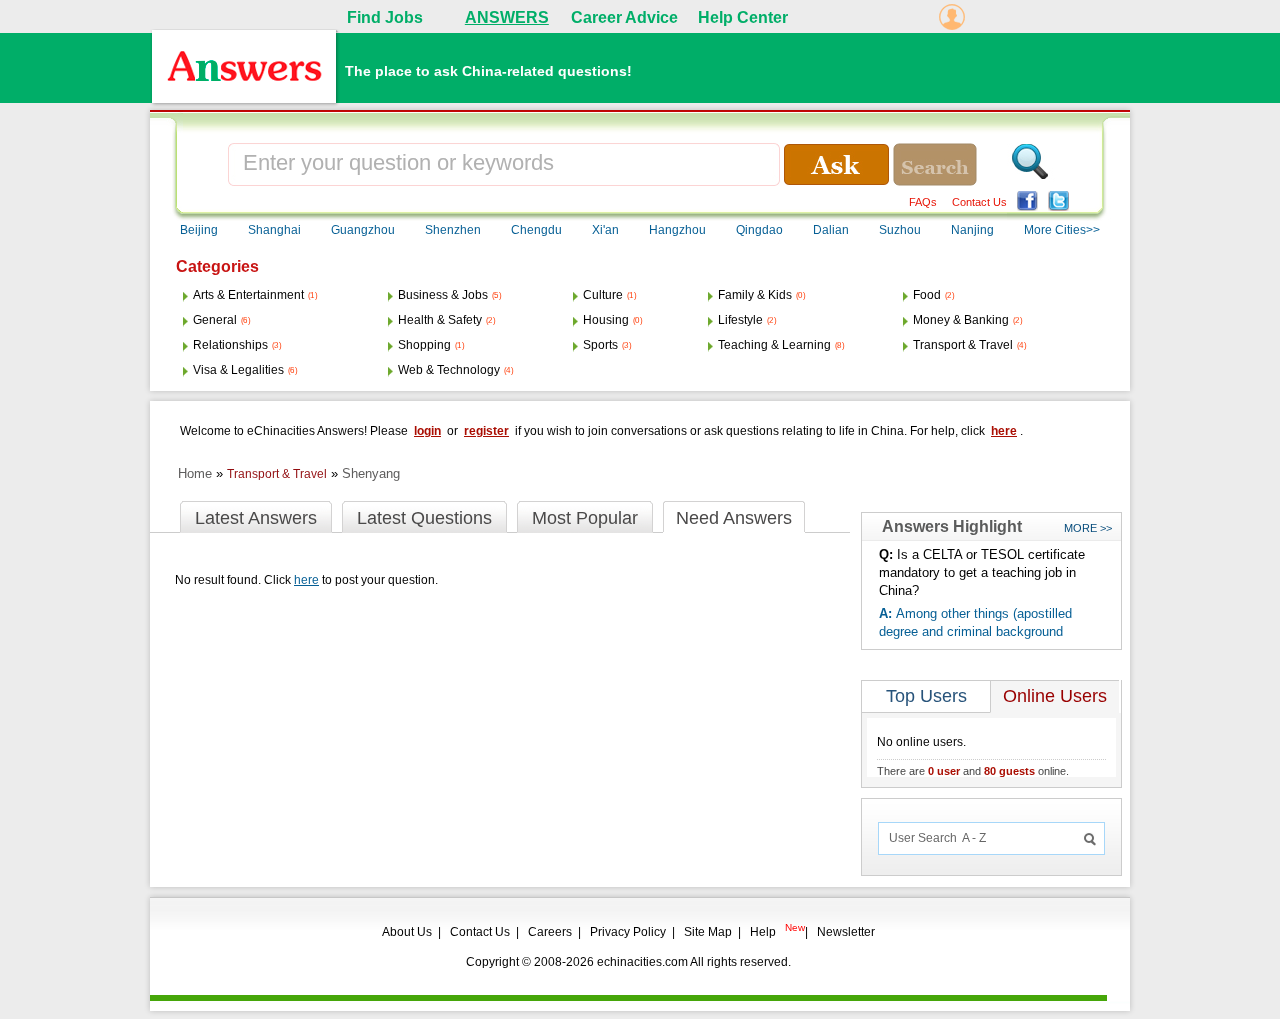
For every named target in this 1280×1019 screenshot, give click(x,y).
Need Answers (734, 518)
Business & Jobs (443, 295)
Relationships (230, 345)
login (427, 431)
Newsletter (846, 932)
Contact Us (979, 202)
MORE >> (1088, 528)
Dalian (831, 230)
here (1004, 431)
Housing (606, 320)
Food (927, 295)
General (215, 320)
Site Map (708, 932)
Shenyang (371, 473)
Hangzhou (677, 230)
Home (195, 473)
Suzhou (900, 230)
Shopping (424, 345)
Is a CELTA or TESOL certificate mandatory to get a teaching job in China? (982, 572)
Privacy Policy (628, 932)
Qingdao (759, 230)
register (486, 431)
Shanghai (274, 230)
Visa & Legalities (238, 370)
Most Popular (585, 518)
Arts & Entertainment (248, 295)
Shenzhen (453, 230)
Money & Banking (961, 320)
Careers (550, 932)
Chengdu (536, 230)
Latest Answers (256, 518)
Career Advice (624, 17)
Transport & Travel (963, 345)
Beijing (199, 230)
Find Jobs (385, 17)
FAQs (923, 202)
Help (763, 932)
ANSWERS (507, 17)
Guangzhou (363, 230)
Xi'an (605, 230)
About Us (407, 932)
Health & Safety (440, 320)
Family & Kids (755, 295)
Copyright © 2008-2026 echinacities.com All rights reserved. (628, 962)
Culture (603, 295)
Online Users (1055, 696)
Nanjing (972, 230)
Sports (600, 345)
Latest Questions (424, 518)
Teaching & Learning (774, 345)
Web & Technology (449, 370)
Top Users (926, 696)
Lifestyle (740, 320)
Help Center (743, 17)
